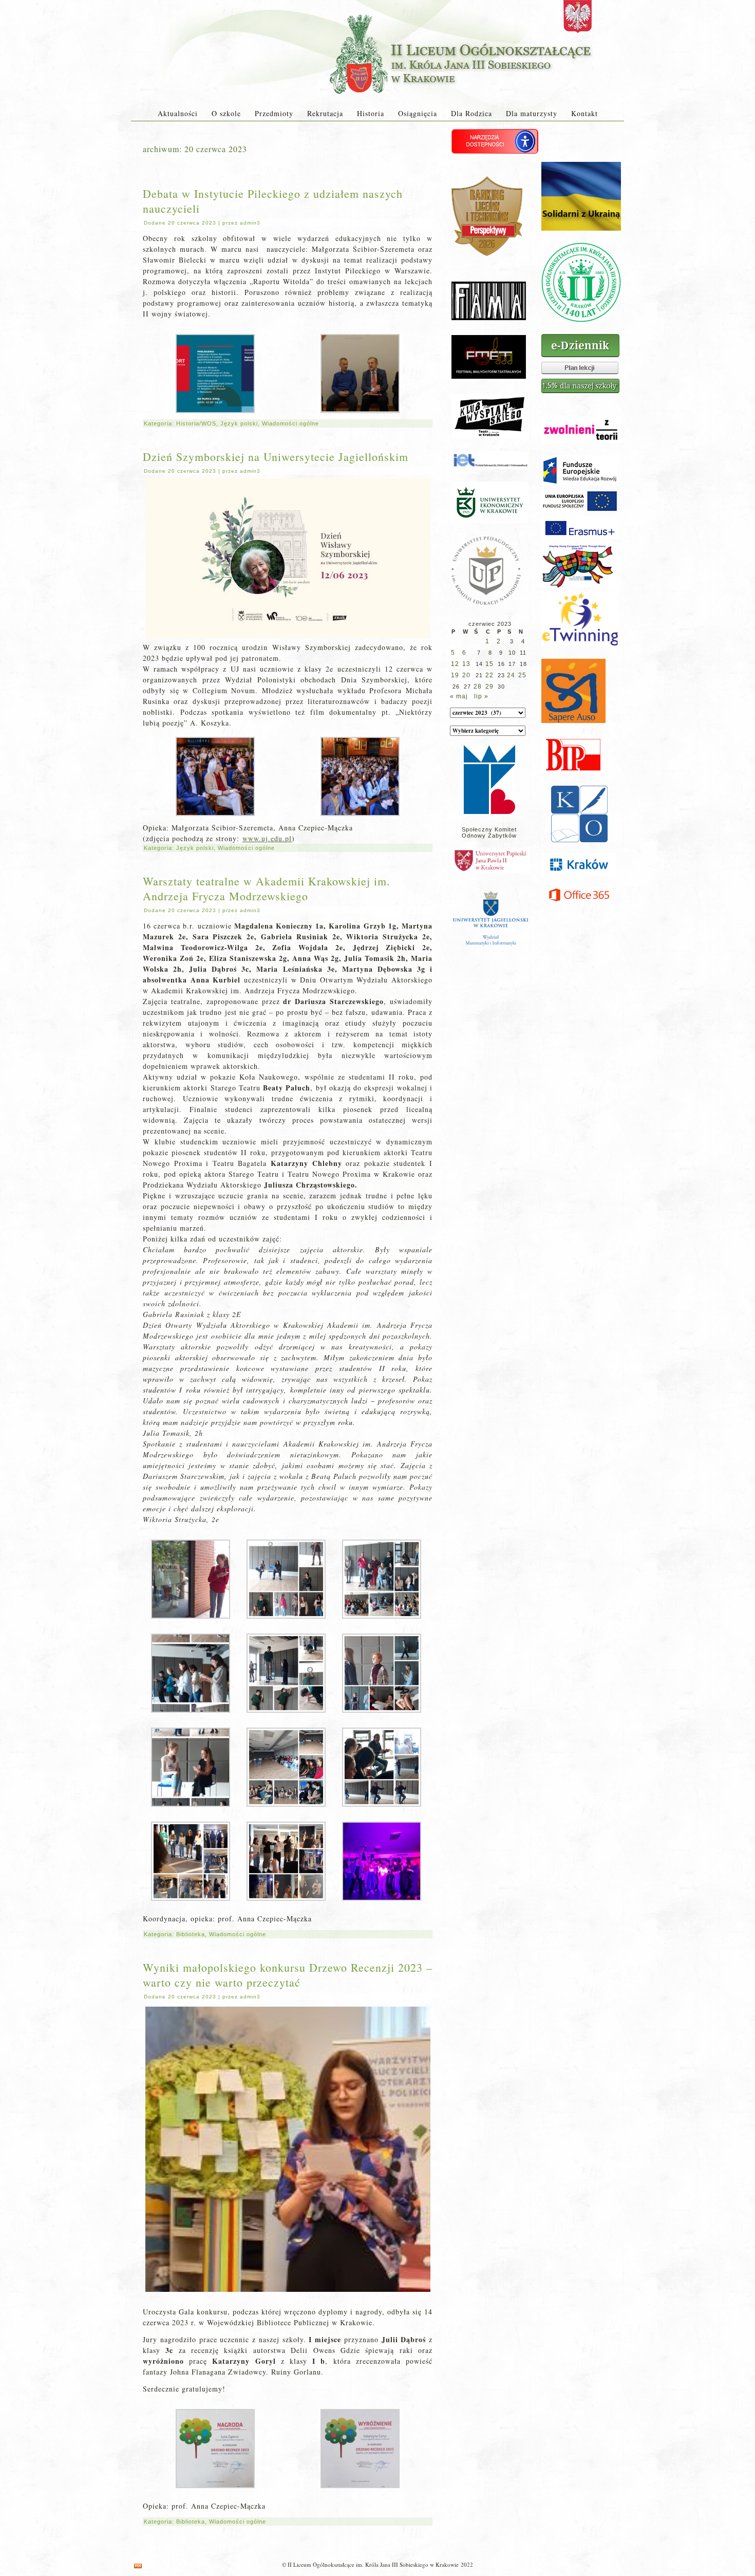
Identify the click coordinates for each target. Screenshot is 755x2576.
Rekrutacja (325, 113)
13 (466, 664)
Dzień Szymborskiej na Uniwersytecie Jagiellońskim (276, 457)
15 (489, 664)
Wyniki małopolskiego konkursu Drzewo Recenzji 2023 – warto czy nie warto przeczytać (288, 1975)
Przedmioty (274, 113)
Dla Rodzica (471, 113)
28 (478, 687)
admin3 (250, 223)
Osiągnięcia (418, 113)
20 (466, 675)
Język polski (239, 423)
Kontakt (584, 113)
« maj (459, 696)
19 (455, 675)
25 (522, 675)
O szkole (226, 113)
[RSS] (138, 2566)
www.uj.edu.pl (267, 838)
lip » (481, 696)
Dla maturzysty (532, 113)
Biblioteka (191, 1934)
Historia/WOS (196, 423)
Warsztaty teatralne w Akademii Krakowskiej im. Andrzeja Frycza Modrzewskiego (267, 888)
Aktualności (178, 113)
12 (455, 664)
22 (489, 675)
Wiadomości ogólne (290, 423)
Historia (371, 113)
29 (489, 687)
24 (511, 675)
